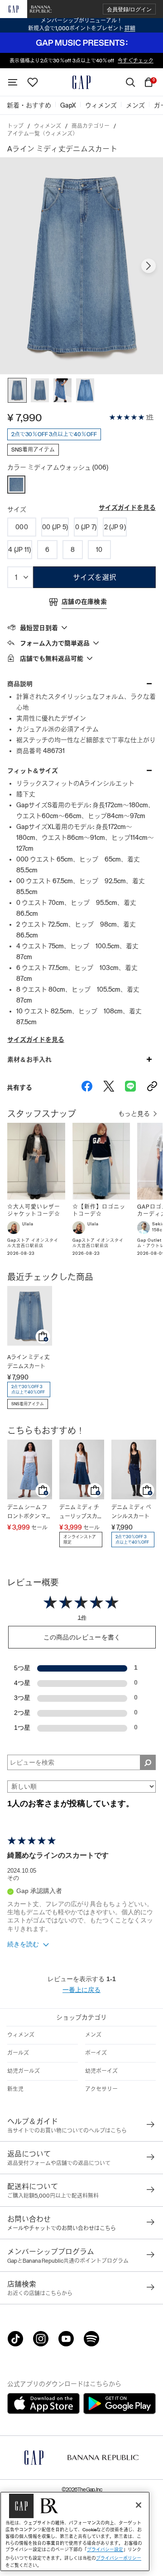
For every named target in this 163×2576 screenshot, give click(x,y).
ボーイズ (96, 2053)
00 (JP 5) (55, 527)
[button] (129, 9)
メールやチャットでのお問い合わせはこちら (62, 2228)
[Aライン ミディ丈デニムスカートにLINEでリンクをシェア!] (130, 1088)
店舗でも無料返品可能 (52, 659)
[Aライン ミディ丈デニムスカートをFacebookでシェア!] (87, 1088)
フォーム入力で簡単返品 (55, 643)
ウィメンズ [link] (101, 105)
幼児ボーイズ (101, 2071)
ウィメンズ (48, 126)
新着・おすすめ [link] (29, 105)
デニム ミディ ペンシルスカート (131, 1512)
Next (149, 266)
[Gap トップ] (81, 82)
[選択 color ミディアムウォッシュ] (16, 485)
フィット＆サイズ (33, 771)
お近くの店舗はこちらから (40, 2293)
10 (99, 550)
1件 (150, 417)
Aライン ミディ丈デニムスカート (29, 1362)
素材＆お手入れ (29, 1060)
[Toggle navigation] (13, 82)
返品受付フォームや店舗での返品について (59, 2163)
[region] (75, 2531)
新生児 (15, 2089)
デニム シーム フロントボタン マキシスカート (29, 1513)
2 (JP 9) (115, 527)
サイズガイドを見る (127, 508)
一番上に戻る (81, 1990)
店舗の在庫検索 (84, 602)
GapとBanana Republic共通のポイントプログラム (68, 2261)
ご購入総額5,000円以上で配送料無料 (53, 2196)
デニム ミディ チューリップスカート (81, 1513)
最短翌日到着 (39, 628)
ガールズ (18, 2053)
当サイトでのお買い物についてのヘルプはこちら (67, 2131)
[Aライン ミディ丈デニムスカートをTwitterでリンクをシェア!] (109, 1088)
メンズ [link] (135, 105)
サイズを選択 (95, 577)
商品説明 (20, 684)
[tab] (81, 627)
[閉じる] (139, 2505)
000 (22, 527)
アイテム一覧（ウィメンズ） (43, 134)
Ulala (28, 1224)
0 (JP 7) (86, 527)
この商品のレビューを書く (82, 1637)
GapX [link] (68, 105)
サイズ (17, 509)
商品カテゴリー (91, 126)
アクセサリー (101, 2089)
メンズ (93, 2035)
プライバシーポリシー (119, 2558)
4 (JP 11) (20, 550)
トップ (15, 126)
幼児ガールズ (24, 2071)
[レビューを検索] (148, 1762)
